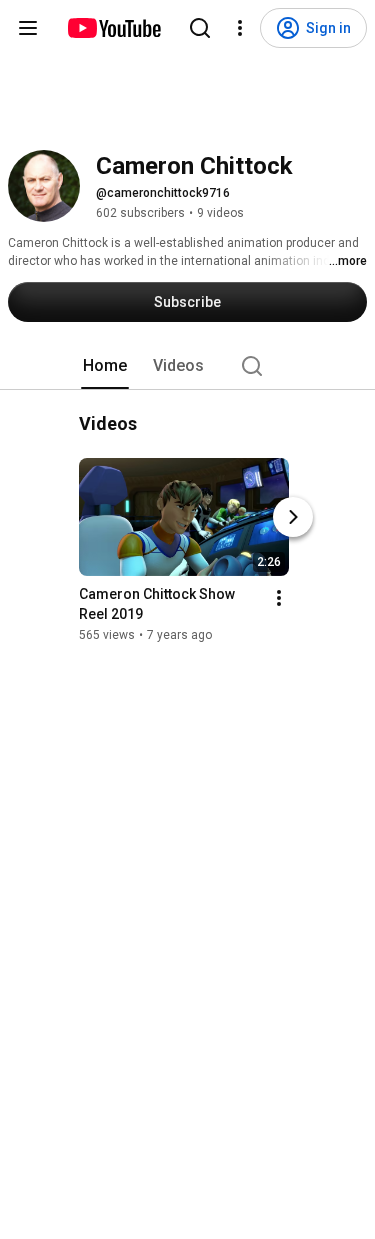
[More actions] (279, 598)
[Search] (200, 28)
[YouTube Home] (113, 28)
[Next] (293, 517)
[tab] (105, 366)
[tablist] (188, 366)
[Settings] (240, 28)
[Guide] (28, 28)
